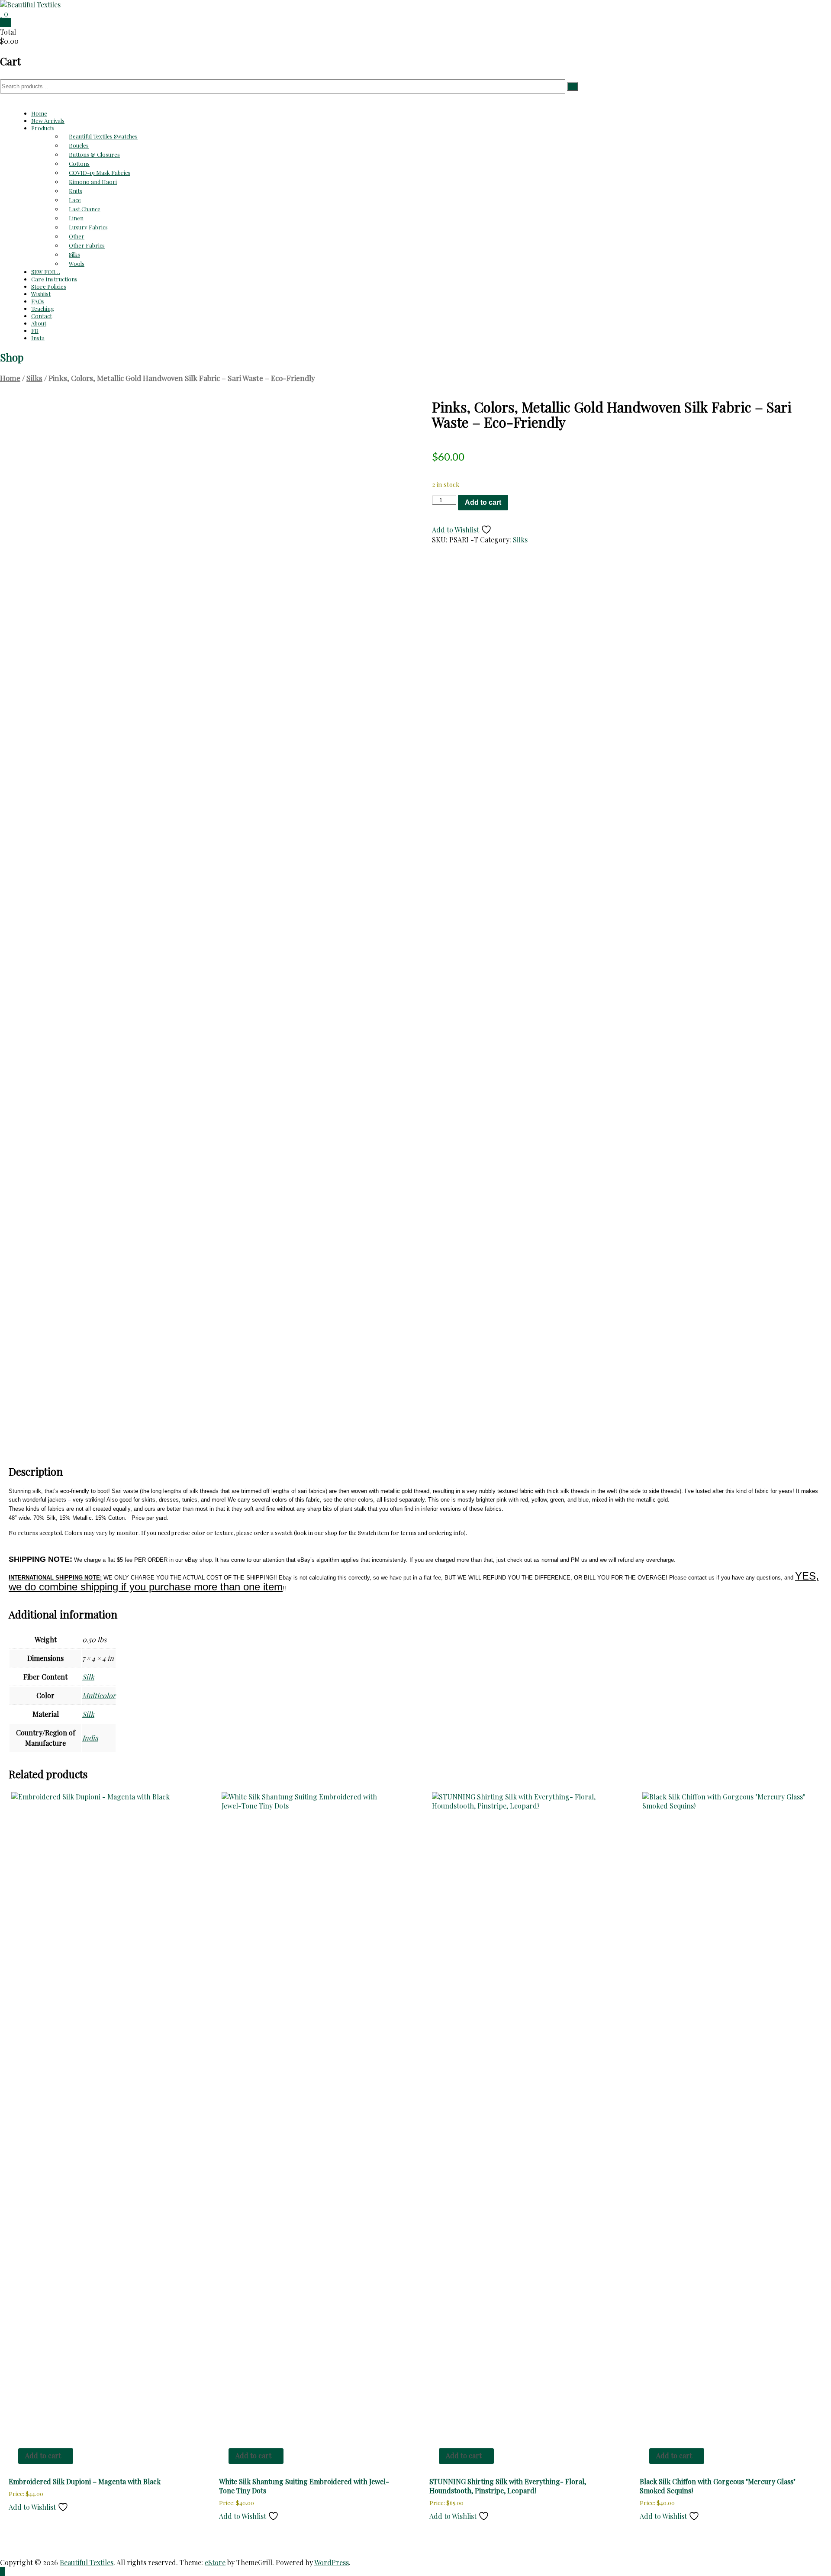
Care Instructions (54, 279)
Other (77, 236)
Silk (88, 1677)
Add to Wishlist (456, 530)
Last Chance (85, 209)
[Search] (573, 86)
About (39, 323)
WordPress (332, 2562)
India (90, 1738)
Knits (76, 191)
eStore (215, 2562)
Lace (75, 200)
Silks (74, 254)
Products (43, 128)
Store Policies (49, 286)
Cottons (79, 163)
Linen (76, 218)
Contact (42, 316)
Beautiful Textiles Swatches (103, 136)
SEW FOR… (46, 272)
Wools (77, 263)
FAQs (38, 301)
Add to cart (483, 502)
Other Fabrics (87, 245)
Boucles (79, 145)
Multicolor (99, 1695)
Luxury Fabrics (88, 227)
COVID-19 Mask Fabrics (100, 172)
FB (35, 330)
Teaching (43, 308)
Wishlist (41, 294)
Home (39, 113)
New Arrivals (48, 121)
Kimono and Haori (93, 182)
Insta (38, 338)
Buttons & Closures (94, 154)
